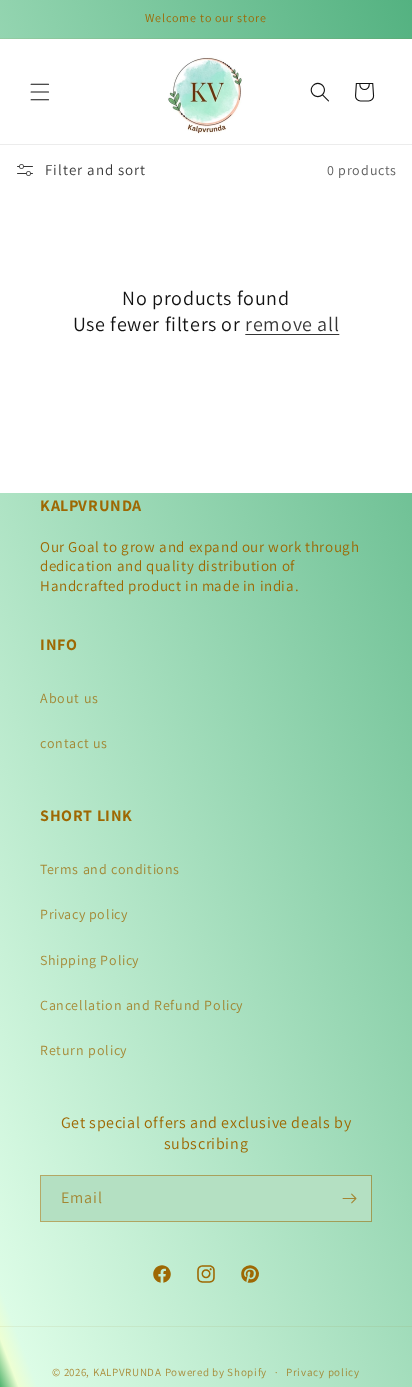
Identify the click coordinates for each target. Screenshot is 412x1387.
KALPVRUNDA (127, 1372)
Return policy (83, 1050)
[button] (40, 92)
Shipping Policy (89, 960)
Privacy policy (83, 914)
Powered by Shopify (216, 1372)
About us (69, 698)
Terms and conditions (110, 869)
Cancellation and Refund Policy (141, 1005)
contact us (74, 743)
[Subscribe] (349, 1198)
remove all (292, 324)
